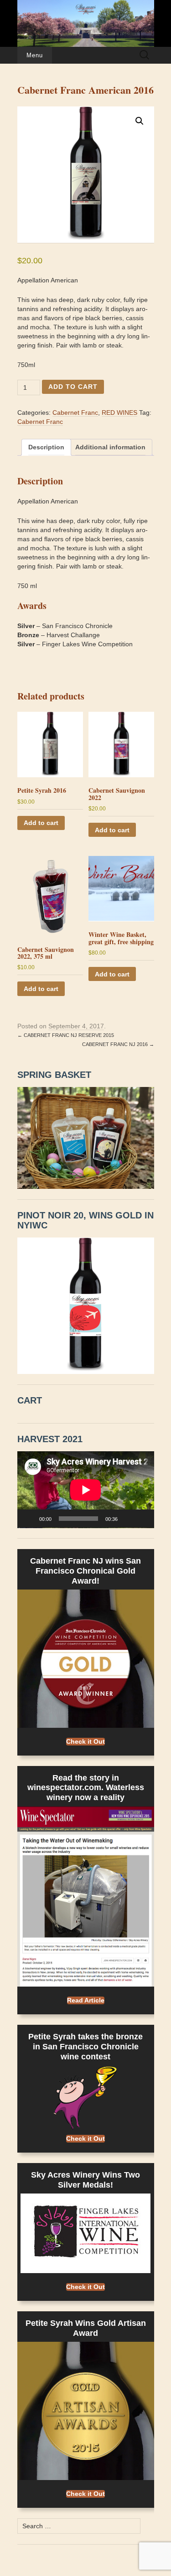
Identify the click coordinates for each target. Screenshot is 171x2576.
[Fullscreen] (142, 1519)
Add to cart (73, 387)
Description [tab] (46, 447)
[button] (140, 121)
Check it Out (85, 1741)
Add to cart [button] (41, 823)
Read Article (86, 2000)
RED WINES (119, 413)
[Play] (29, 1519)
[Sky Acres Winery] (86, 23)
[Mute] (128, 1519)
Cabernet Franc (75, 413)
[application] (86, 1490)
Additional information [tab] (110, 447)
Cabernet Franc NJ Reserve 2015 (66, 1035)
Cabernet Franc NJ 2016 (118, 1044)
